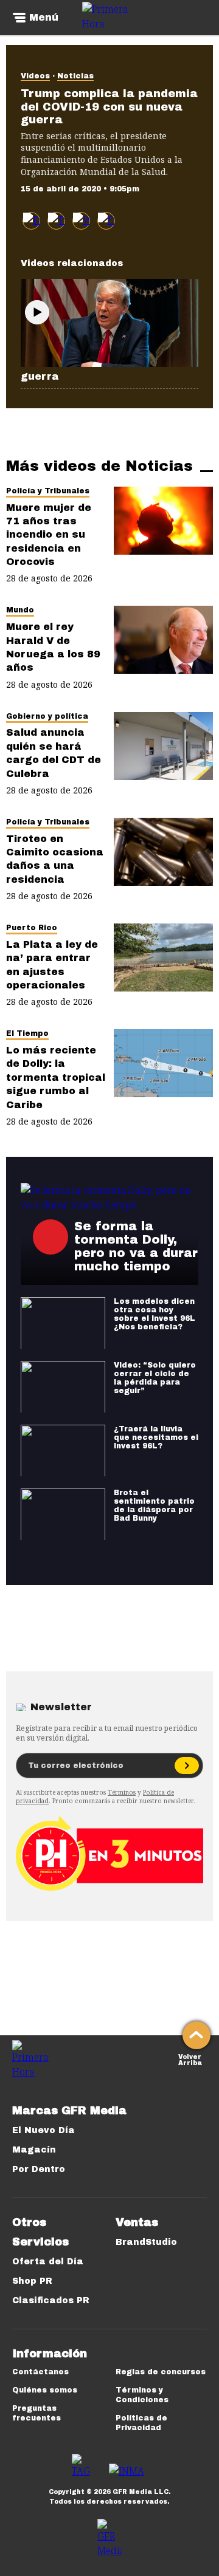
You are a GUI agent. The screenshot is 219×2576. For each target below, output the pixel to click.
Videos (35, 76)
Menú (44, 18)
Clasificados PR (51, 2300)
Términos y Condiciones (142, 2395)
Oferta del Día (48, 2262)
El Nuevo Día (43, 2130)
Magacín (34, 2150)
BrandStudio (146, 2242)
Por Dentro (39, 2169)
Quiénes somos (45, 2390)
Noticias (75, 76)
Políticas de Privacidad (141, 2423)
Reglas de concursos (161, 2372)
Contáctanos (40, 2372)
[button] (56, 221)
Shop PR (32, 2281)
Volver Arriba (190, 2059)
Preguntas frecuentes (36, 2413)
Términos (122, 1792)
